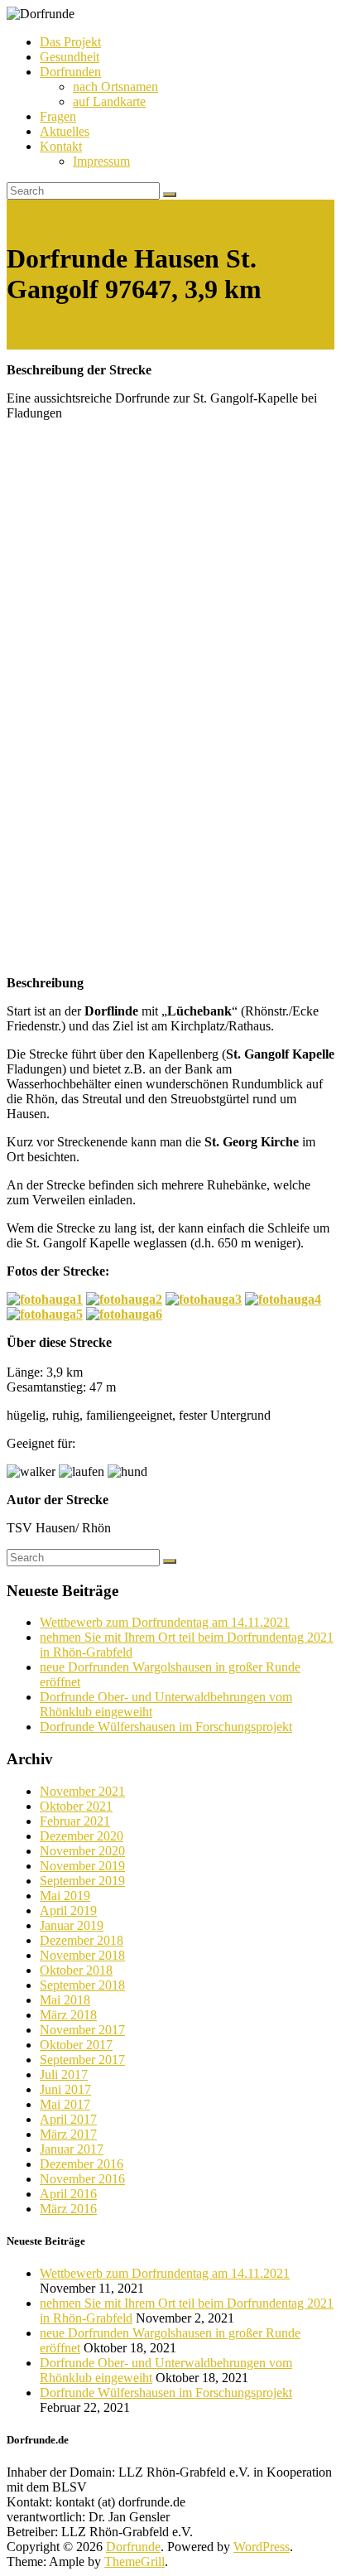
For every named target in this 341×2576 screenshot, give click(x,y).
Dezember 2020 (82, 1836)
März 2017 (68, 2134)
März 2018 (68, 2015)
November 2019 (82, 1866)
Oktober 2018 (76, 1970)
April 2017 (68, 2119)
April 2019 (68, 1910)
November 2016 (82, 2179)
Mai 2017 (65, 2104)
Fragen (58, 116)
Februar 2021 (75, 1821)
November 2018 (82, 1955)
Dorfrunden (70, 72)
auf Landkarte (109, 101)
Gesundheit (70, 57)
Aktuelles (65, 131)
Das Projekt (70, 42)
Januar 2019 (72, 1925)
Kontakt (61, 146)
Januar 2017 (72, 2149)
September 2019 (82, 1881)
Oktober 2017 (76, 2045)
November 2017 (82, 2030)
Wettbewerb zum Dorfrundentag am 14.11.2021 (165, 1622)
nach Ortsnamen (115, 87)
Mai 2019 (65, 1896)
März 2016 (68, 2209)
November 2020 (82, 1851)
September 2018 (82, 1985)
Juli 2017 (64, 2074)
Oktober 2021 (76, 1806)
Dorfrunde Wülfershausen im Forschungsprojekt (166, 1727)
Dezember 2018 (82, 1940)
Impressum (101, 161)
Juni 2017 (65, 2089)
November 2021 (82, 1791)
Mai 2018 (65, 2000)
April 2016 (68, 2194)
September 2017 (82, 2060)
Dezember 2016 (82, 2164)
